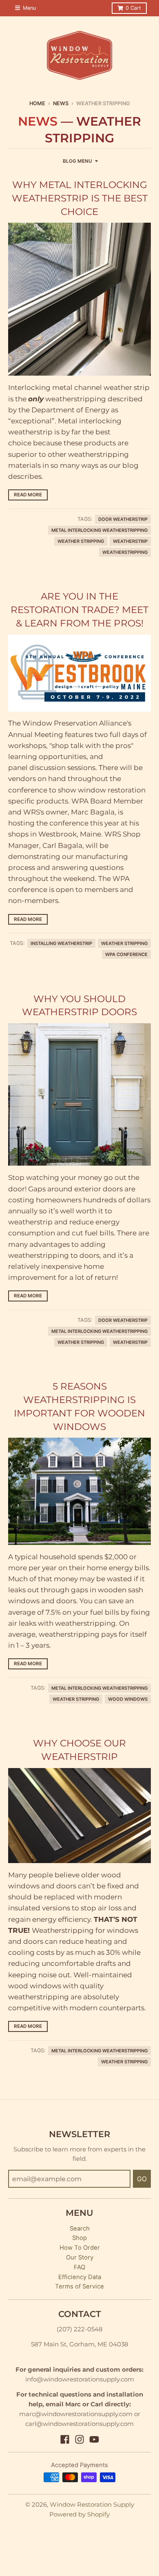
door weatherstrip (123, 519)
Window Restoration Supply (92, 2505)
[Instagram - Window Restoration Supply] (79, 2439)
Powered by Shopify (79, 2514)
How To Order (80, 2248)
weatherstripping (125, 552)
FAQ (79, 2267)
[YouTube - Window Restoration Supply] (94, 2439)
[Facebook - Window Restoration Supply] (65, 2439)
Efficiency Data (80, 2277)
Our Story (80, 2257)
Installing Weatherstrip (61, 943)
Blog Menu (77, 161)
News (61, 103)
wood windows (128, 1699)
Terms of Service (79, 2286)
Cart (133, 8)
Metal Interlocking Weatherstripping (99, 530)
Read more (28, 495)
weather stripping (81, 541)
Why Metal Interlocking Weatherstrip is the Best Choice (80, 198)
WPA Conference (126, 954)
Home (37, 103)
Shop (79, 2238)
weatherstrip (130, 541)
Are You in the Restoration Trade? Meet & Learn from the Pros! (79, 609)
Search (80, 2229)
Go (142, 2179)
